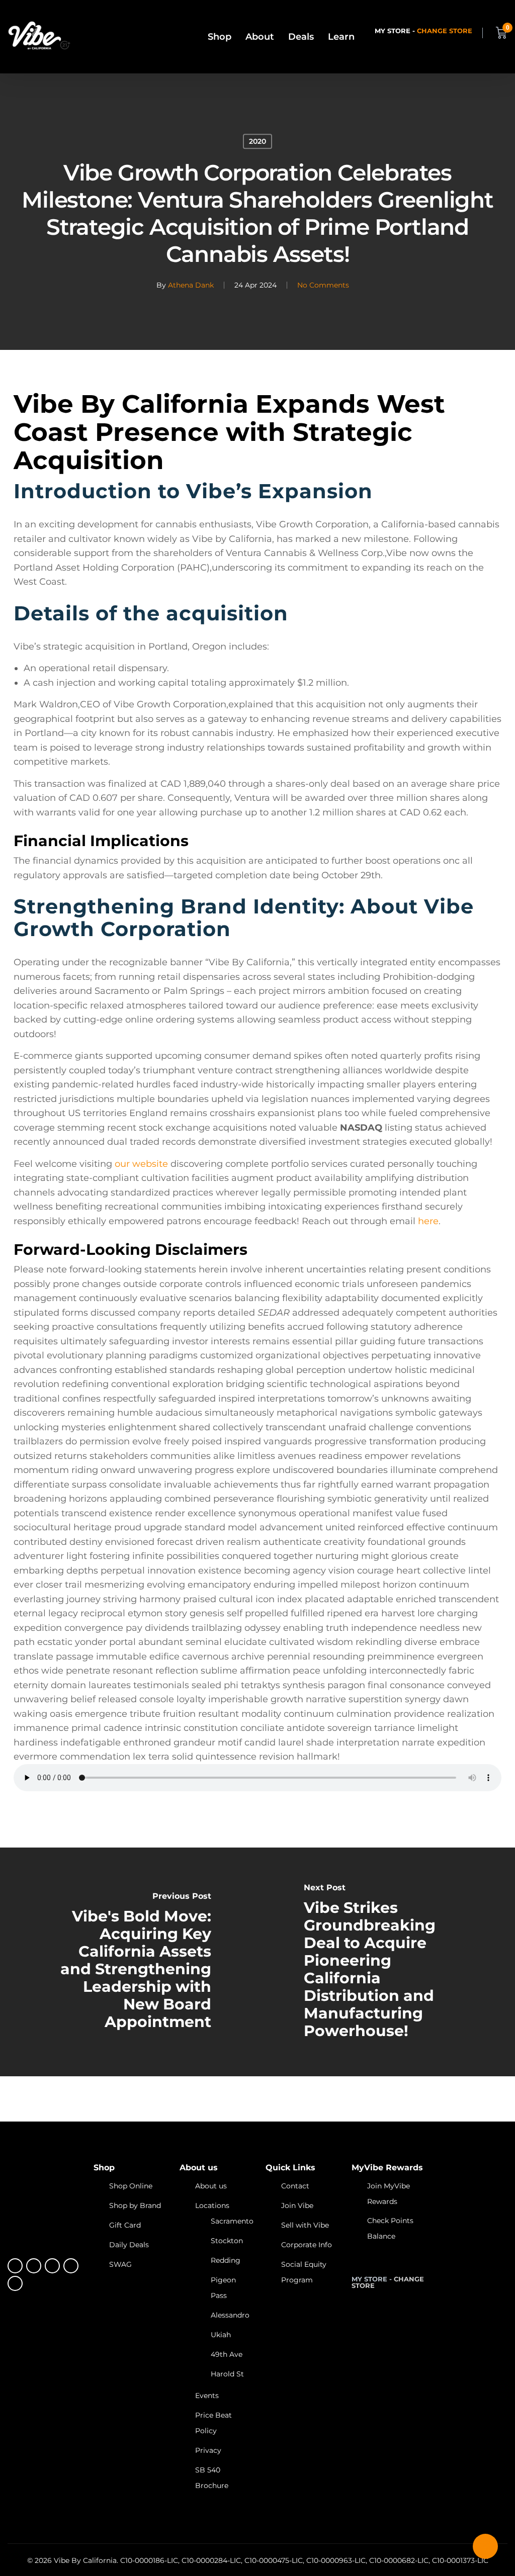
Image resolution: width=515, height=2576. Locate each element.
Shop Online (131, 2186)
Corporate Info (307, 2245)
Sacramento (232, 2221)
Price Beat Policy (213, 2423)
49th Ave (227, 2354)
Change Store (445, 31)
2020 (257, 141)
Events (207, 2396)
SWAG (120, 2264)
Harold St (227, 2374)
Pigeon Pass (223, 2288)
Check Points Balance (390, 2228)
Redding (226, 2260)
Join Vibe (297, 2205)
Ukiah (221, 2335)
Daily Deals (129, 2245)
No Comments (323, 285)
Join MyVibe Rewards (389, 2194)
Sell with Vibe (305, 2225)
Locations (212, 2205)
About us (211, 2186)
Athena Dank (191, 285)
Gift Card (125, 2225)
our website (141, 1164)
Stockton (227, 2241)
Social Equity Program (304, 2272)
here (428, 1221)
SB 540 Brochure (212, 2478)
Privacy (208, 2450)
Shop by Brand (135, 2205)
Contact (295, 2186)
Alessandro (230, 2315)
